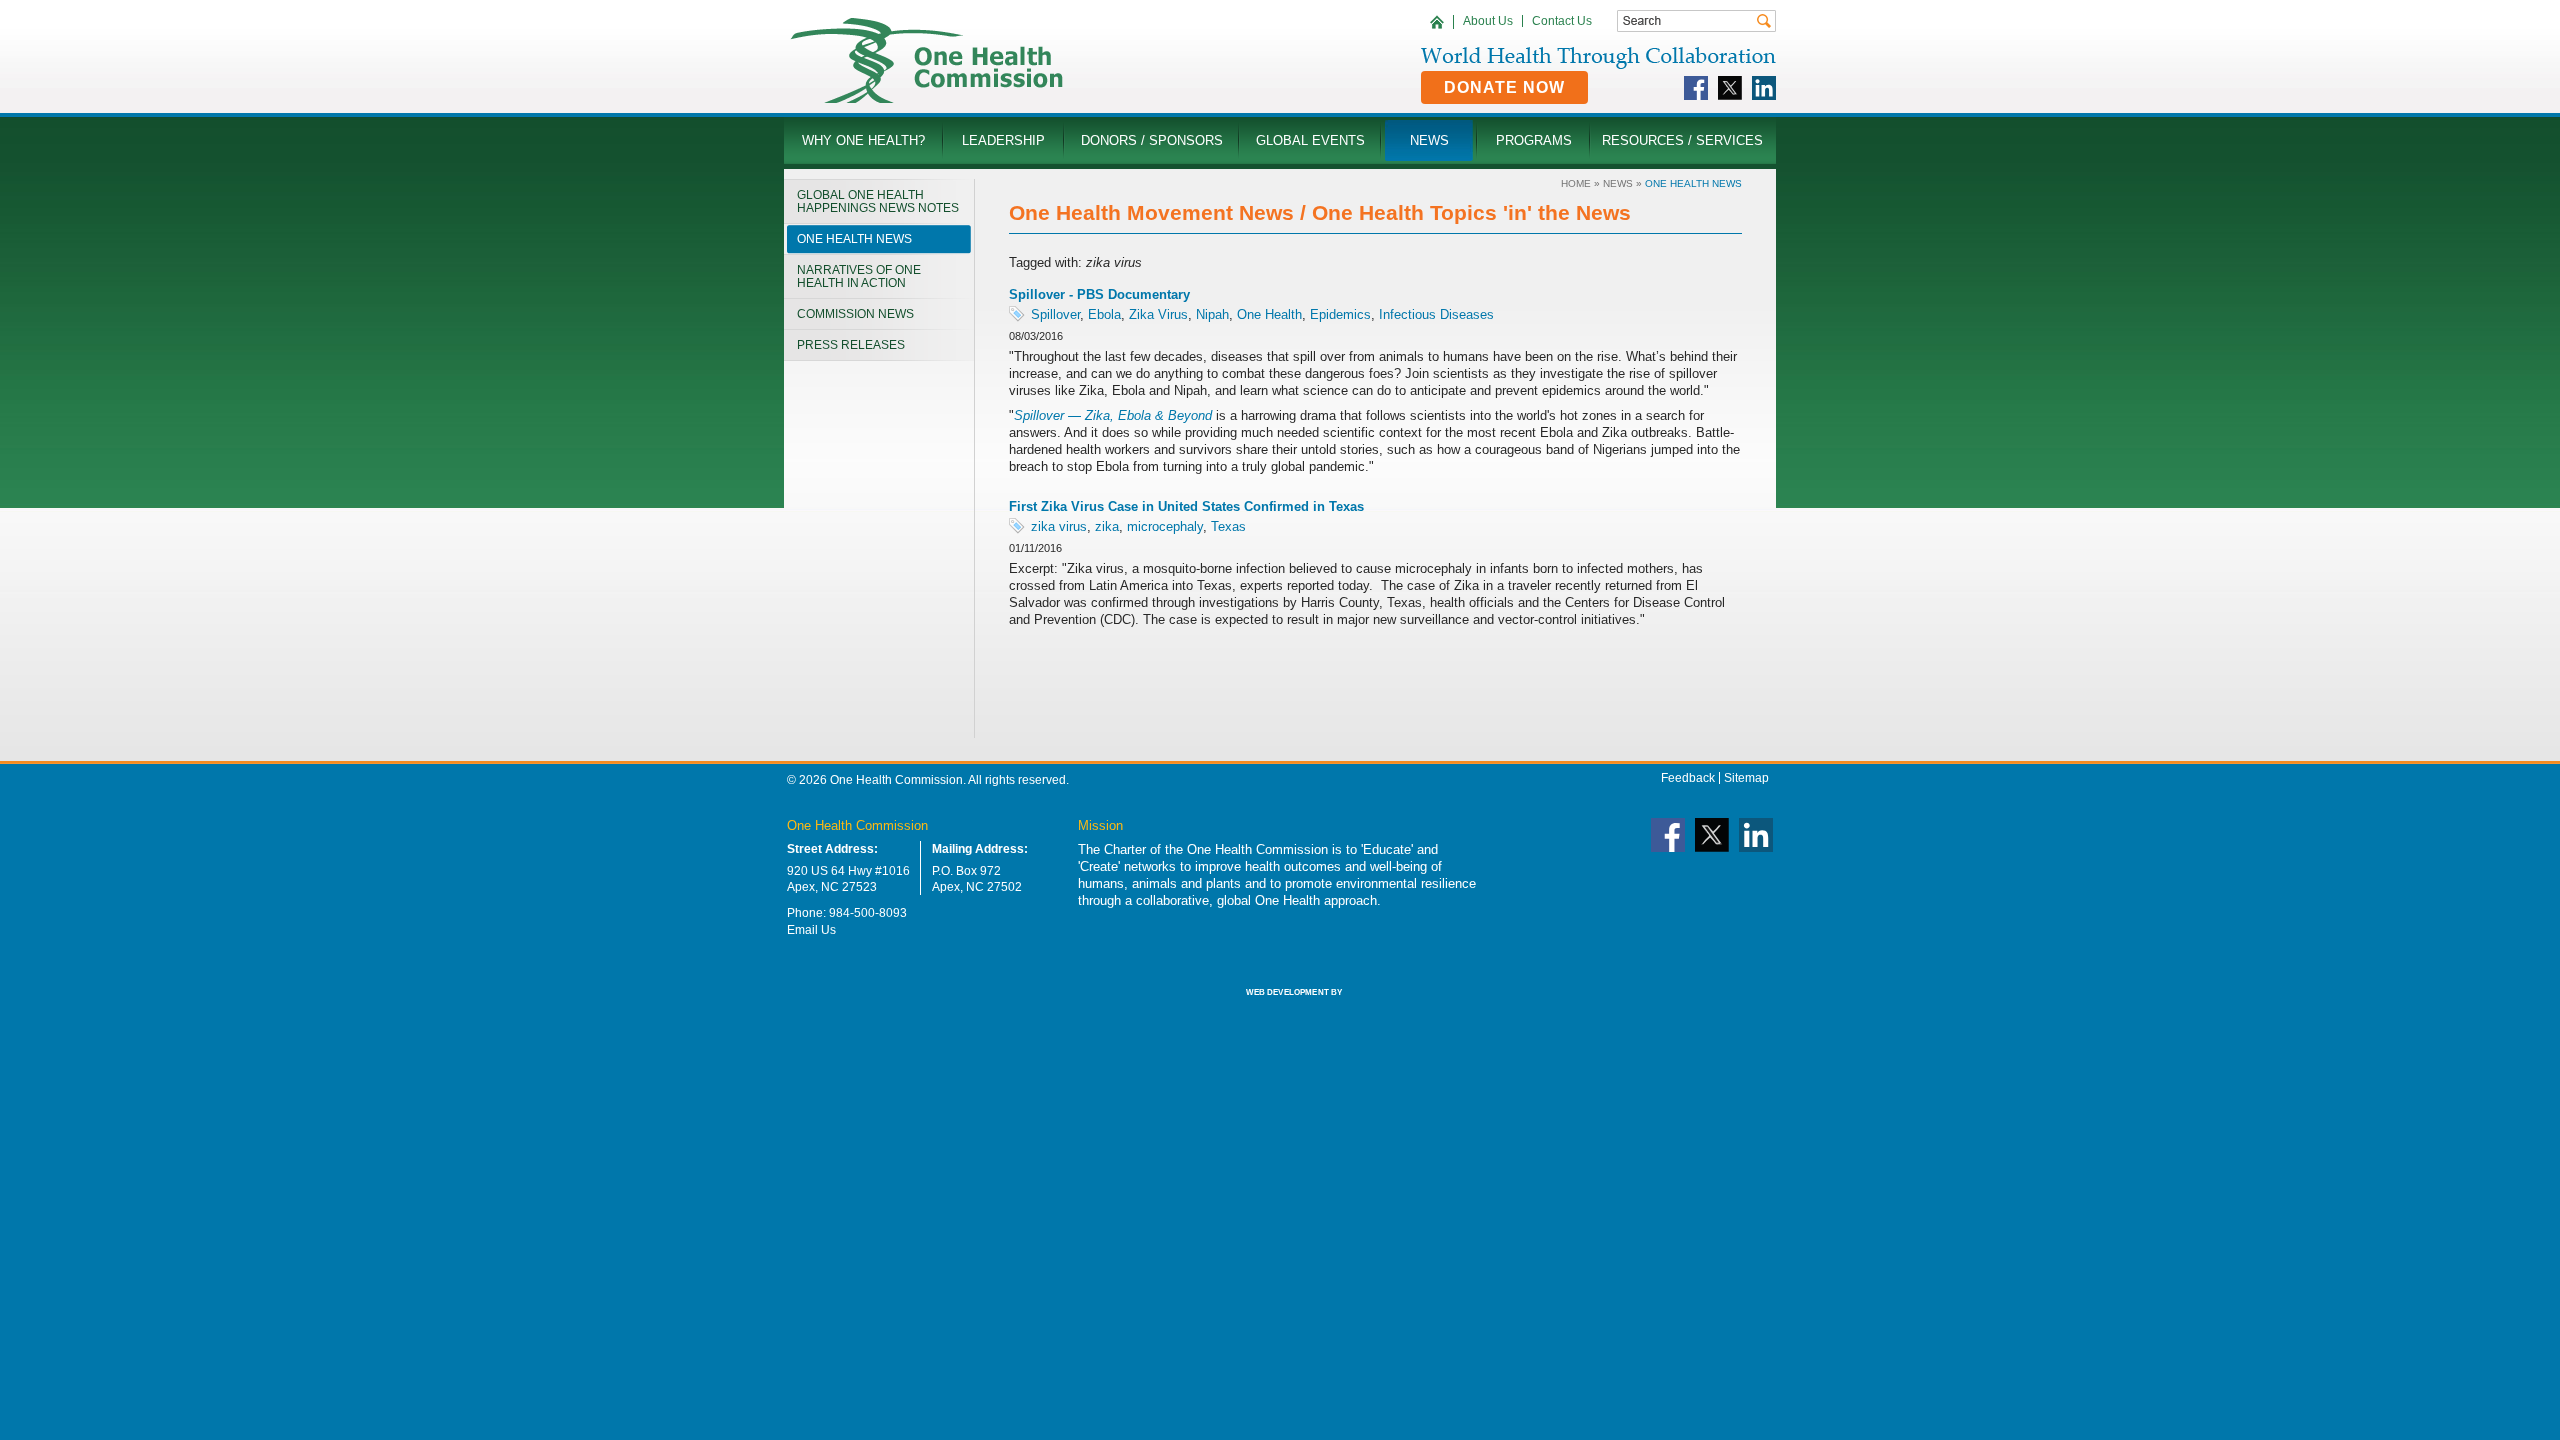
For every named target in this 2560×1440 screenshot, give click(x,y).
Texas (1228, 526)
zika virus (1059, 526)
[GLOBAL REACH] (1280, 1006)
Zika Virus (1158, 314)
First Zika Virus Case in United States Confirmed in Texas (1186, 506)
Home (1576, 183)
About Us (1488, 21)
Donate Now (1504, 87)
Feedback (1688, 778)
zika (1107, 526)
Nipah (1212, 314)
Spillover (1055, 314)
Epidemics (1340, 314)
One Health (1269, 314)
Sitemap (1746, 778)
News (1618, 183)
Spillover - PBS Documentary (1099, 294)
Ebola (1104, 314)
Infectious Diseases (1436, 314)
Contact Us (1562, 21)
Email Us (811, 930)
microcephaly (1165, 526)
